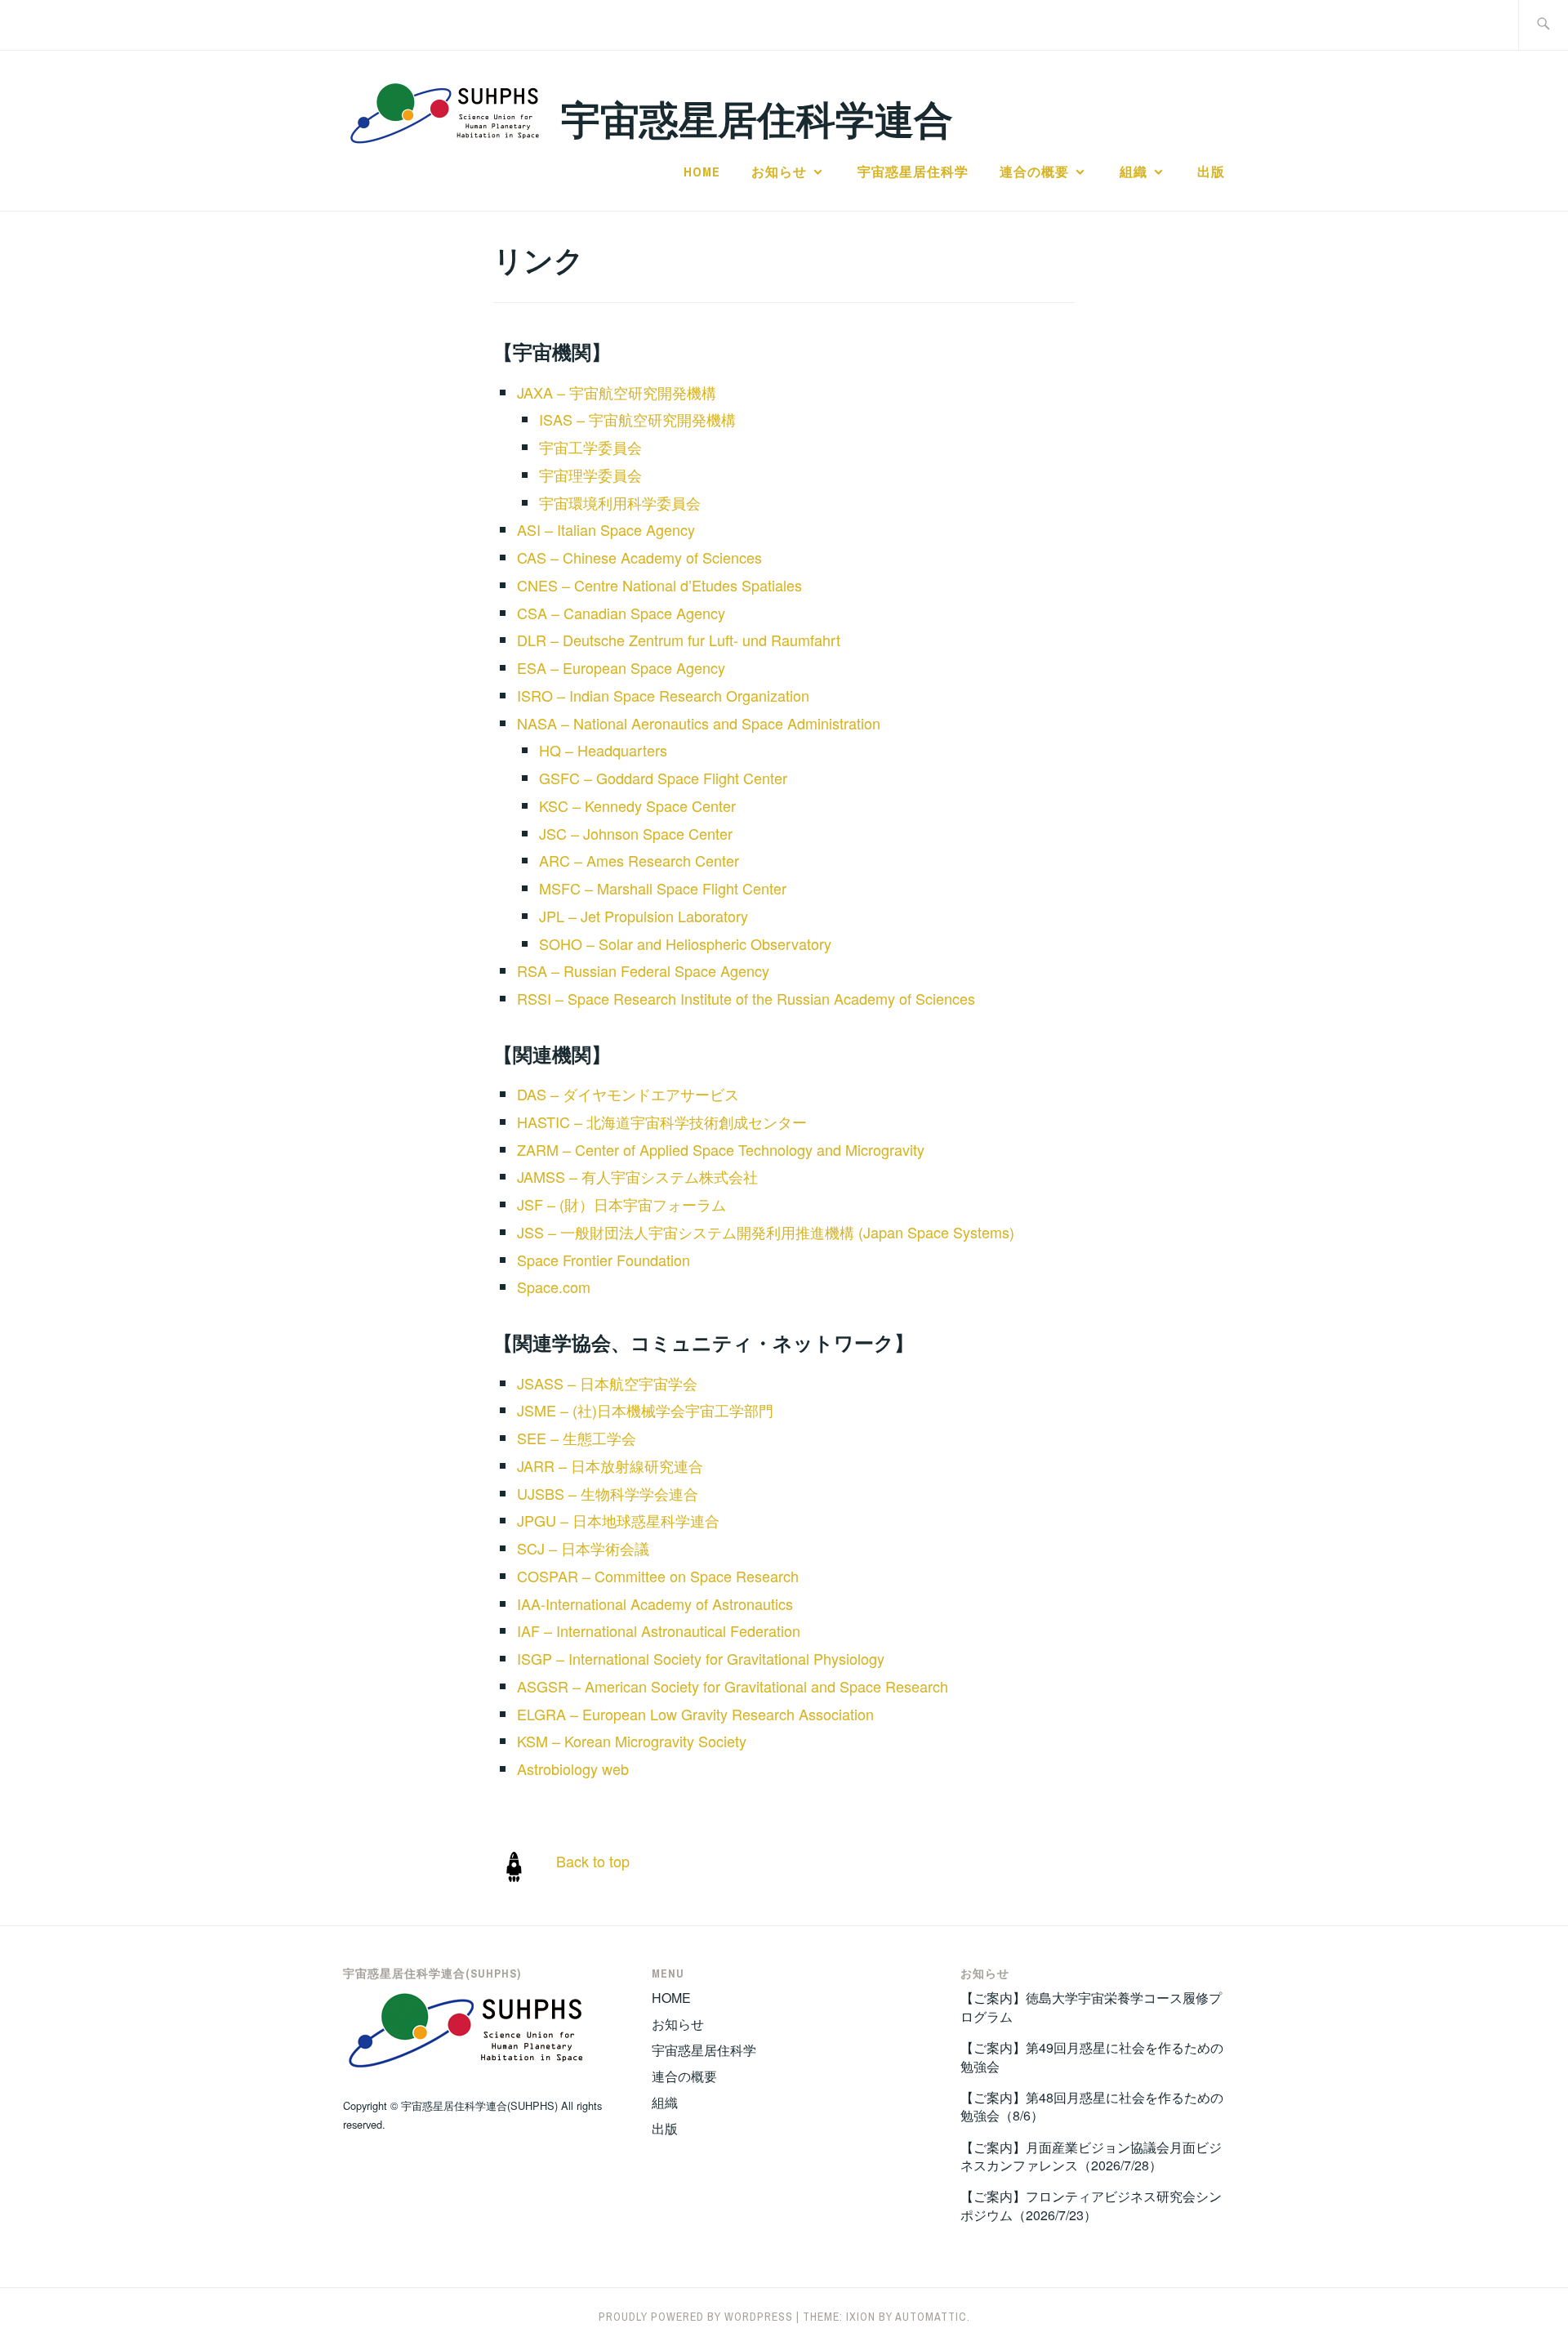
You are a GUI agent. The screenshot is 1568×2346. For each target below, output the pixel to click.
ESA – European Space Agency (621, 667)
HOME (702, 172)
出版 (1211, 172)
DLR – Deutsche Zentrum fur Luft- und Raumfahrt (679, 640)
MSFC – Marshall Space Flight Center (663, 888)
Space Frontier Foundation (604, 1260)
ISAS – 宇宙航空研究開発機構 (637, 419)
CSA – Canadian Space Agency (621, 613)
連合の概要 (1034, 172)
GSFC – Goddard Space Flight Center (663, 778)
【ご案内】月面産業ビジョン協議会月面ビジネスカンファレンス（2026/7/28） (1091, 2156)
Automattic (931, 2317)
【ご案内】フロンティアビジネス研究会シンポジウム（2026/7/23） (1091, 2205)
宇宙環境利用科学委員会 (620, 502)
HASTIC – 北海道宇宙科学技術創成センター (662, 1122)
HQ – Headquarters (603, 750)
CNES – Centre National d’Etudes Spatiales (659, 585)
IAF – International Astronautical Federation (659, 1630)
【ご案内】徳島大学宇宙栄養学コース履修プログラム (1091, 2007)
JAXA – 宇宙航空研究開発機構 (617, 392)
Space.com (554, 1287)
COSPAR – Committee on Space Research (658, 1576)
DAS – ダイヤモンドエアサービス (628, 1094)
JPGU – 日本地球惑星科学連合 (618, 1520)
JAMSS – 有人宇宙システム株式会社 (637, 1176)
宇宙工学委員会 (590, 447)
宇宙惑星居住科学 (913, 172)
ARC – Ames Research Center (639, 860)
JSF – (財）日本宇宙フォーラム (621, 1204)
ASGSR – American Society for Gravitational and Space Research (733, 1686)
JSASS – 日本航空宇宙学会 (607, 1383)
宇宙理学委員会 (590, 475)
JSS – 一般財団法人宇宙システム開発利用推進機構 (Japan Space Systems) (766, 1232)
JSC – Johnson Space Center (636, 833)
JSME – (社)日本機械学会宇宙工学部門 (645, 1410)
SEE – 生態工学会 (577, 1438)
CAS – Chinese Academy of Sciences (639, 557)
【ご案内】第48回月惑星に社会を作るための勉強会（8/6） (1092, 2106)
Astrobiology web (573, 1768)
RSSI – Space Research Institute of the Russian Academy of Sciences (746, 998)
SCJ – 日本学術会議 (583, 1548)
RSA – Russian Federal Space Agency (643, 970)
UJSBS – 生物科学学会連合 (608, 1493)
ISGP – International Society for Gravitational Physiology (701, 1658)
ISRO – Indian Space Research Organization (663, 695)
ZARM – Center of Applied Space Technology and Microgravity (721, 1149)
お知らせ (779, 172)
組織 (1134, 172)
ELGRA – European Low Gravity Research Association (695, 1714)
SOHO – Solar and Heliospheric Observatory (685, 943)
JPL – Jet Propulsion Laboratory (644, 916)
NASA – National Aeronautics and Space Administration (699, 723)
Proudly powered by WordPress (696, 2317)
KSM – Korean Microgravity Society (632, 1741)
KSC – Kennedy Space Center (637, 805)
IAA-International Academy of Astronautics (655, 1603)
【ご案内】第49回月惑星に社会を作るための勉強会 (1092, 2056)
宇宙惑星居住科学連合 (757, 118)
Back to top (593, 1861)
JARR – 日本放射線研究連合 (610, 1465)
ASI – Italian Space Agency (606, 529)
